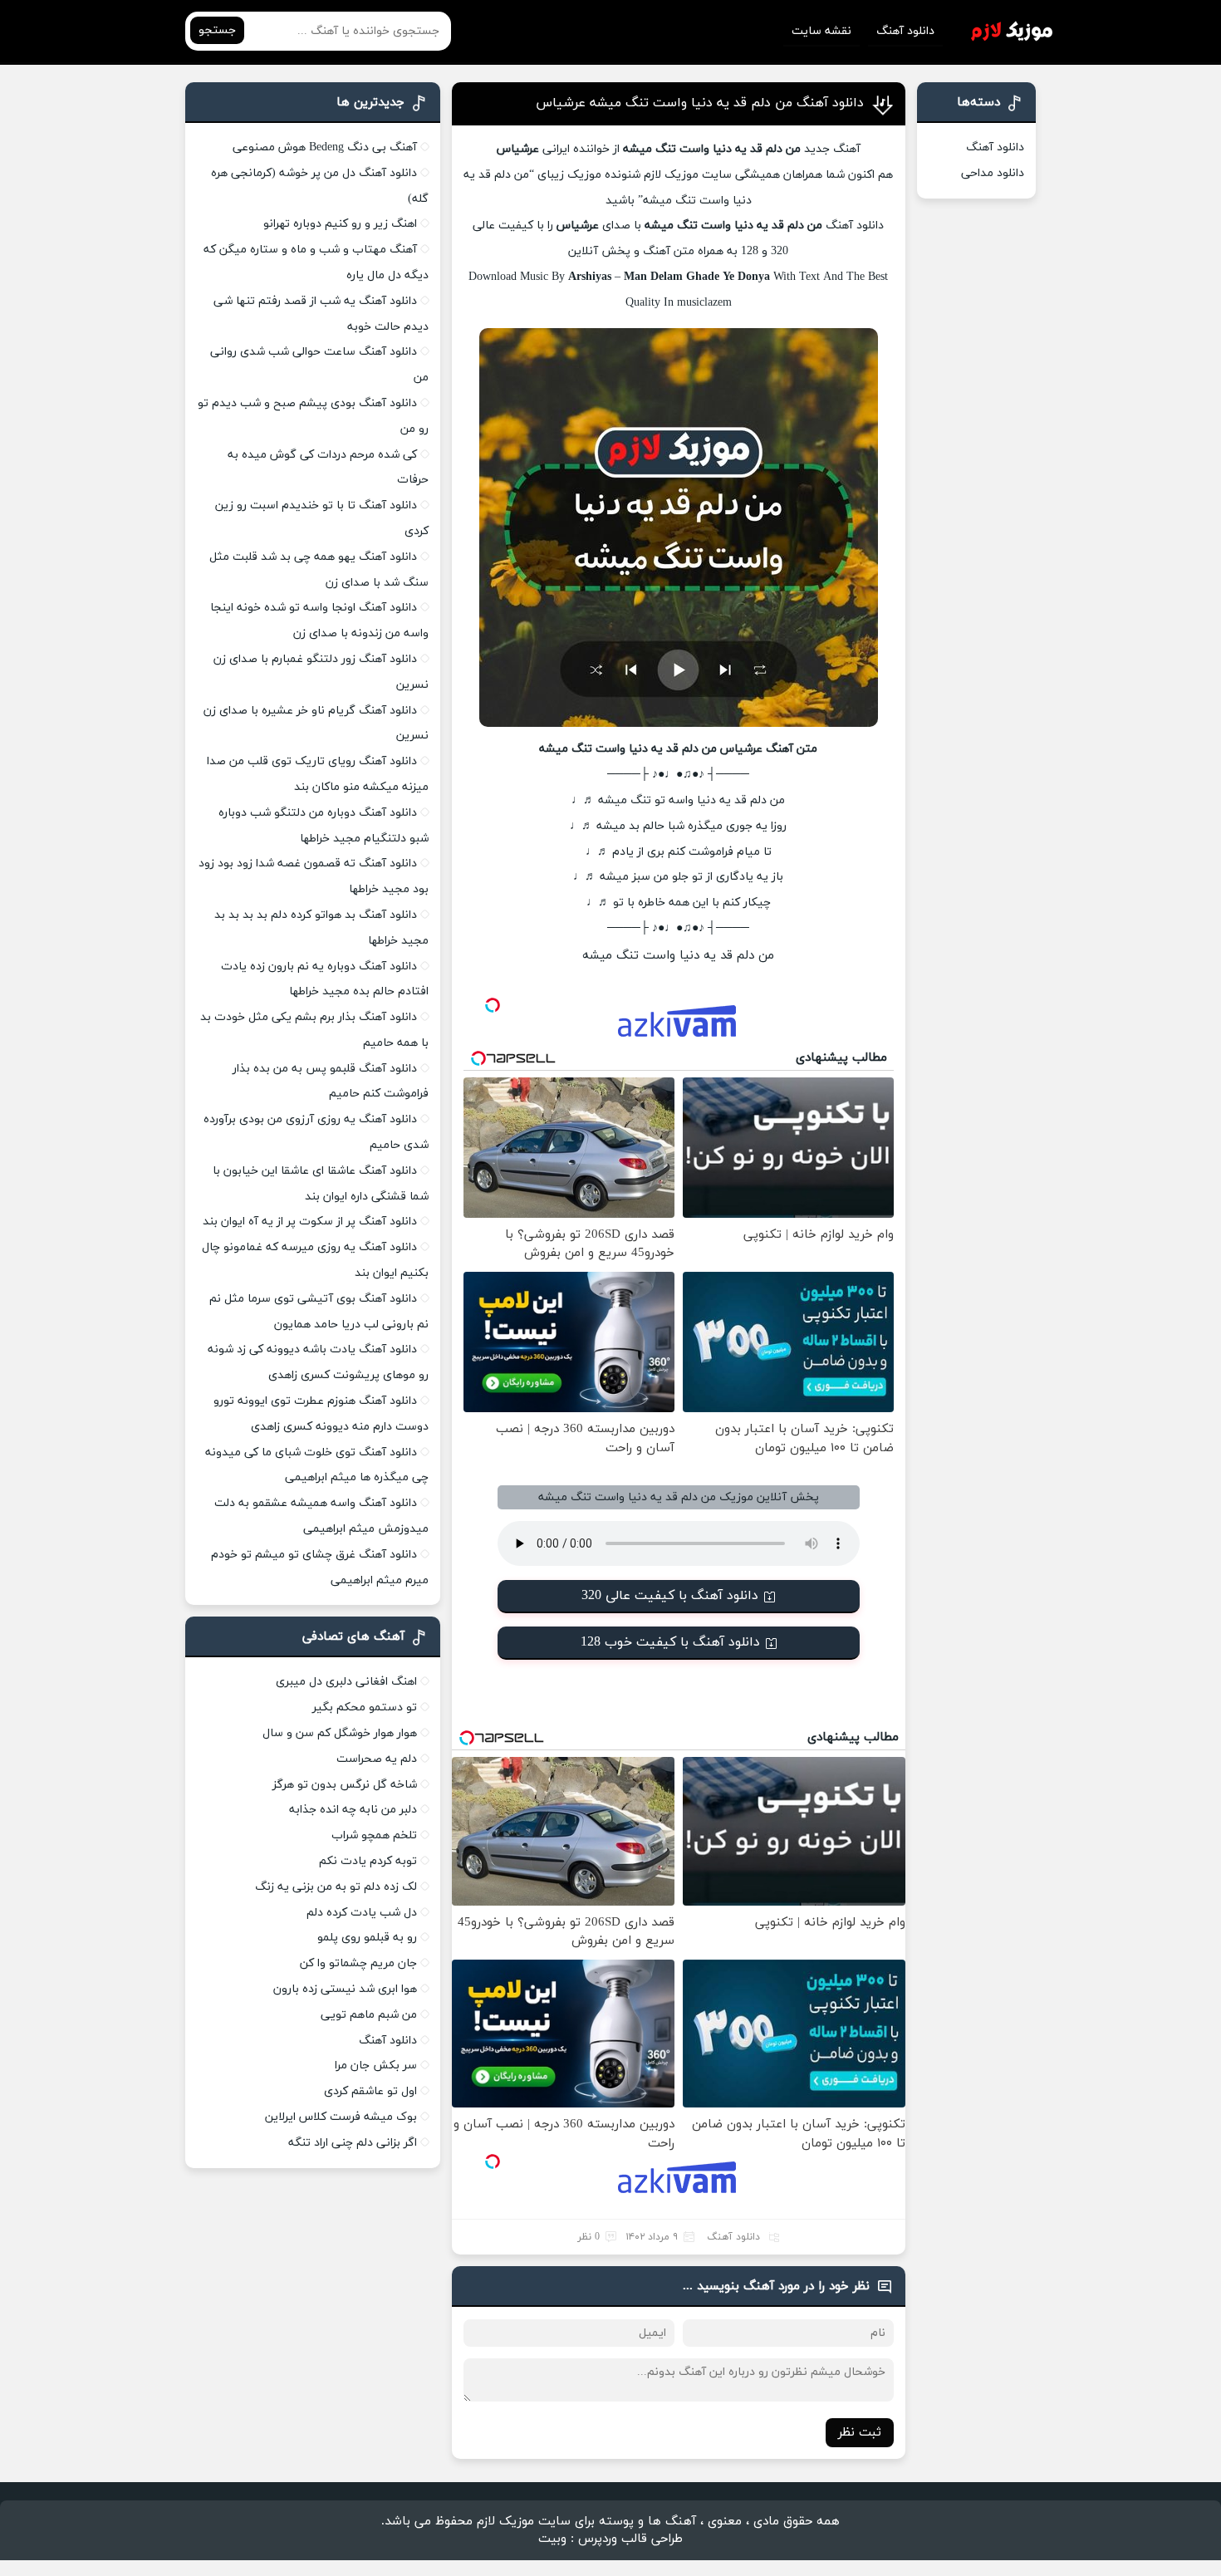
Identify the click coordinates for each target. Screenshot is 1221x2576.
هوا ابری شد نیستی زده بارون (345, 1989)
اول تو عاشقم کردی (370, 2091)
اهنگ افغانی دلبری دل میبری (346, 1682)
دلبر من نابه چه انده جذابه (353, 1810)
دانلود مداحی (993, 173)
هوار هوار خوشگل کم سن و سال (340, 1733)
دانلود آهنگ (905, 31)
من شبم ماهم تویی (369, 2015)
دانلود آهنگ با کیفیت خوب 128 (670, 1642)
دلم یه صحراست (377, 1759)
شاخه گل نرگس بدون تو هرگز (345, 1785)
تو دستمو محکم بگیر (365, 1708)
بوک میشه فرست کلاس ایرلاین (341, 2117)
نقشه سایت (821, 31)
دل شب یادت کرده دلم (362, 1913)
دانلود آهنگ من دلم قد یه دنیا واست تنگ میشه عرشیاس (700, 103)
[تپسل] (493, 1005)
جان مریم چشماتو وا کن (358, 1963)
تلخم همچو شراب (374, 1835)
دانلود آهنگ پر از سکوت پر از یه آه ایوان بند (310, 1222)
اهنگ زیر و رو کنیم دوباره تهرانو (340, 224)
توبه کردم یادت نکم (368, 1861)
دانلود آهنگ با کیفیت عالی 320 (670, 1596)
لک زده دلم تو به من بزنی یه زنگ (336, 1887)
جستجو (217, 30)
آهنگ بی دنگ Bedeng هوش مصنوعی (325, 147)
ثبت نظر (860, 2433)
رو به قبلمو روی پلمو (367, 1938)
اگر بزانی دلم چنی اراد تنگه (353, 2143)
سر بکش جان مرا (376, 2066)
